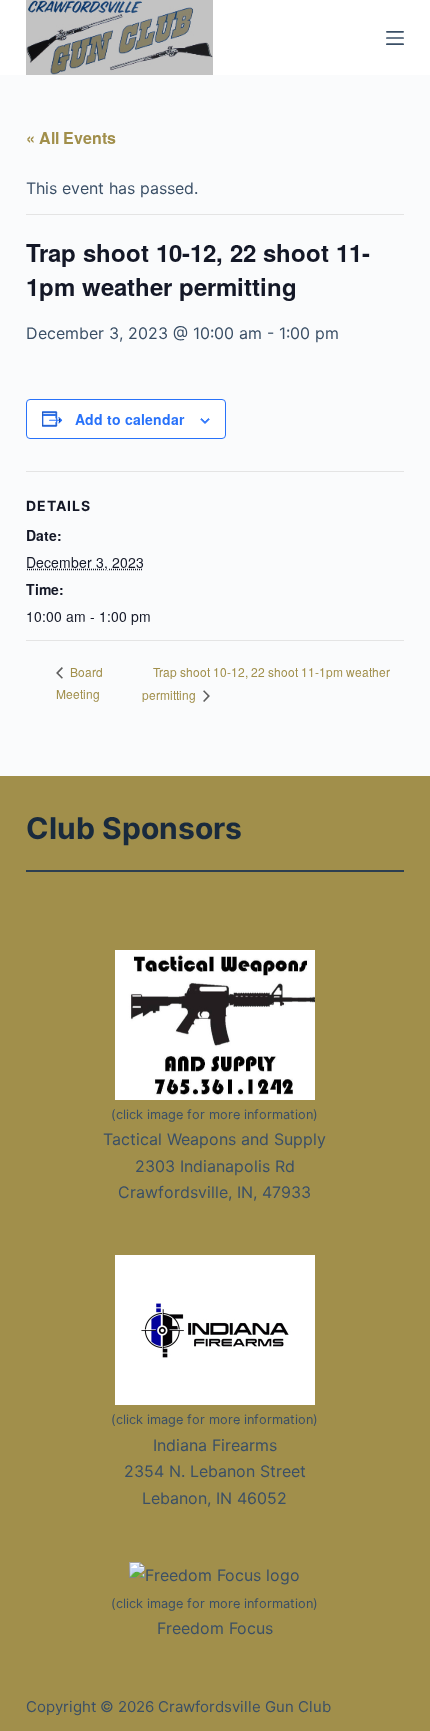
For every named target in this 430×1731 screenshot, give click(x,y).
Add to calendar (129, 419)
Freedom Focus (215, 1628)
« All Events (71, 137)
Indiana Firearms (215, 1445)
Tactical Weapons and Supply (214, 1139)
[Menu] (395, 38)
